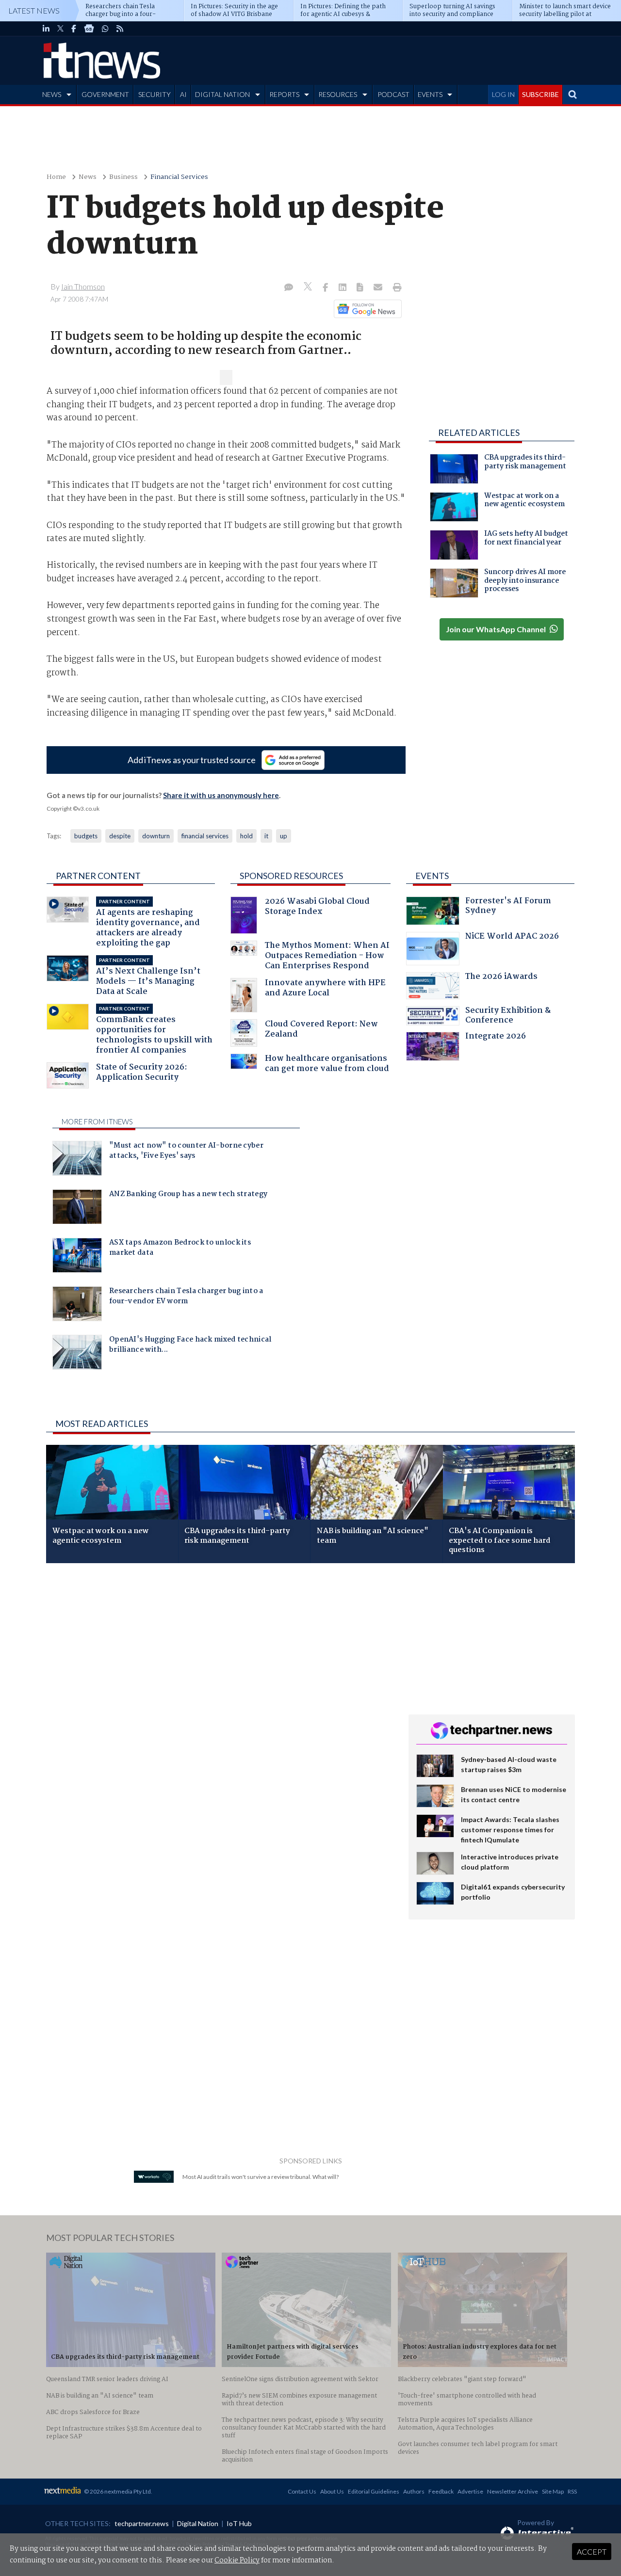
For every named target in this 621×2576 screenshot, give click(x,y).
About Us (332, 2491)
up (284, 836)
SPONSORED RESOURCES (291, 876)
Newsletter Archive (513, 2491)
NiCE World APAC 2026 (512, 937)
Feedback (441, 2491)
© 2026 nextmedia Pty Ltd (117, 2491)
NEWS (52, 94)
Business (123, 177)
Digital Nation (198, 2523)
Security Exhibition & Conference (508, 1016)
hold (246, 836)
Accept (592, 2552)
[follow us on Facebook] (74, 29)
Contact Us (302, 2491)
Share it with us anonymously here (221, 795)
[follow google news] (89, 29)
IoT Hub (239, 2523)
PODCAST (393, 94)
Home (56, 177)
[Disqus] (220, 1700)
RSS (572, 2491)
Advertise (470, 2491)
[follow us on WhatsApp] (105, 29)
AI (183, 94)
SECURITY (155, 94)
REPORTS (284, 94)
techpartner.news (142, 2523)
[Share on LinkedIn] (343, 288)
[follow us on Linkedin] (46, 29)
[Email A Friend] (379, 288)
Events (432, 876)
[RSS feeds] (120, 29)
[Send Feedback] (361, 288)
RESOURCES (338, 94)
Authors (414, 2491)
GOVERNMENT (105, 94)
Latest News (34, 10)
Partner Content (98, 876)
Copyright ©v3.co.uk (73, 808)
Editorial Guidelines (374, 2491)
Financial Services (179, 177)
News (88, 177)
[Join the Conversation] (289, 288)
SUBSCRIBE (540, 94)
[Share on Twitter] (309, 288)
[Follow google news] (366, 309)
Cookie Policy (237, 2560)
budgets (86, 836)
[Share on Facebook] (326, 288)
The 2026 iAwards (501, 978)
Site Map (553, 2491)
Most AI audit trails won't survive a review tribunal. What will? (261, 2177)
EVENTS (430, 94)
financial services (205, 836)
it (266, 836)
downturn (156, 836)
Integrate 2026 (496, 1037)
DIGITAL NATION (222, 94)
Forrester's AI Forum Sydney (508, 907)
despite (120, 836)
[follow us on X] (60, 29)
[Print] (395, 288)
